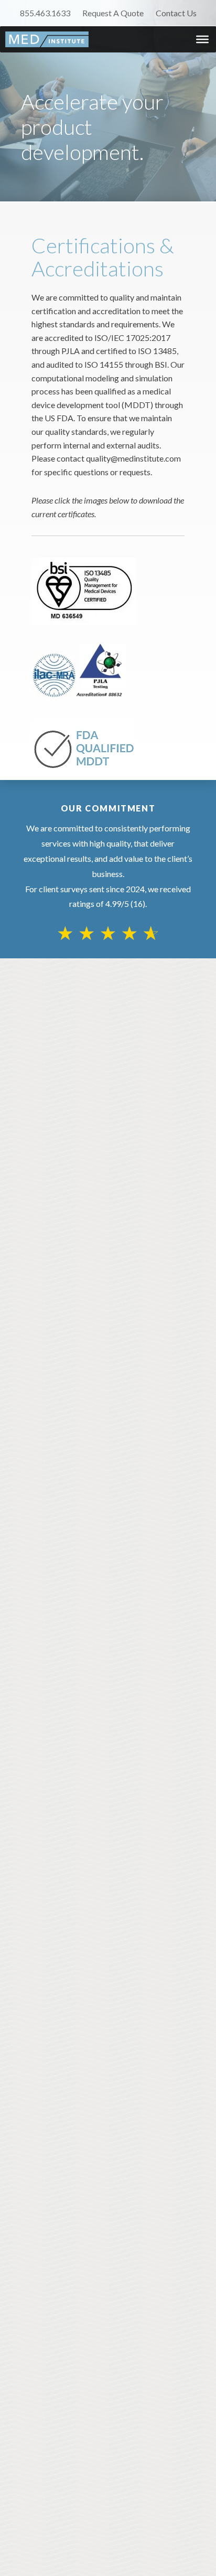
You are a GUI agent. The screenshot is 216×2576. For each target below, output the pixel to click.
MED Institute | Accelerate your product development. (47, 39)
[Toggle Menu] (202, 39)
